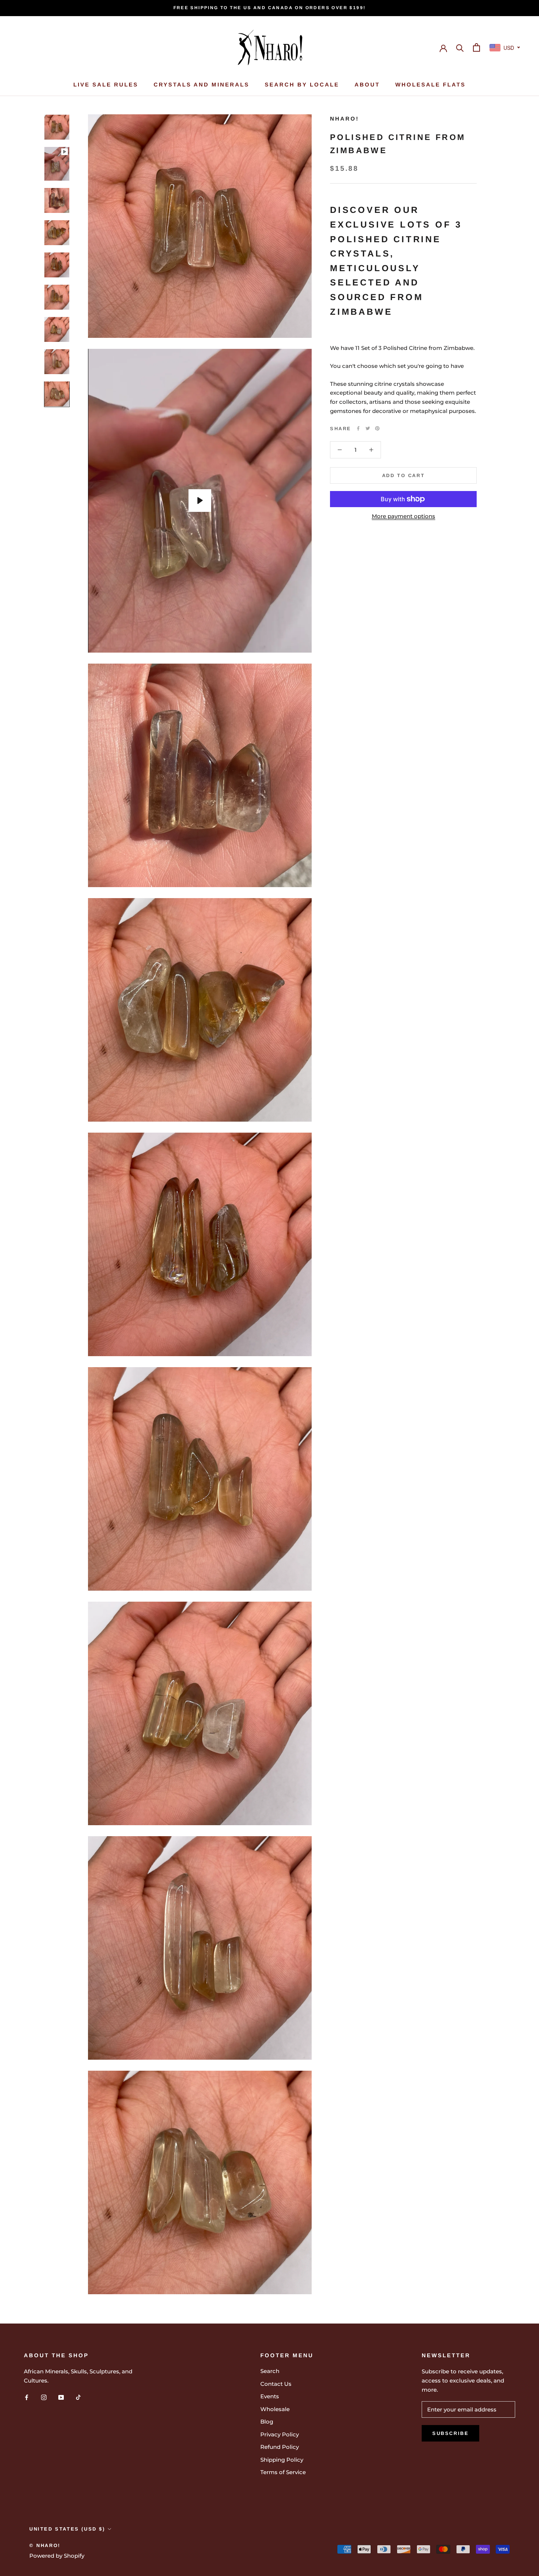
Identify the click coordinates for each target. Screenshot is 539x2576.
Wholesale (275, 2409)
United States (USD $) (67, 2529)
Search (270, 2371)
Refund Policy (280, 2447)
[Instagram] (44, 2397)
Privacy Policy (280, 2434)
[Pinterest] (377, 428)
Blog (267, 2422)
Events (270, 2396)
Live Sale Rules (106, 84)
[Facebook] (358, 428)
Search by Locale (302, 84)
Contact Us (276, 2384)
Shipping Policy (282, 2460)
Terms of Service (283, 2472)
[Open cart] (476, 47)
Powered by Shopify (57, 2556)
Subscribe (450, 2433)
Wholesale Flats (430, 84)
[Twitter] (368, 428)
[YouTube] (61, 2397)
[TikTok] (78, 2397)
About (367, 84)
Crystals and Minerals (201, 84)
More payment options (404, 516)
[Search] (460, 47)
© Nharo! (45, 2545)
